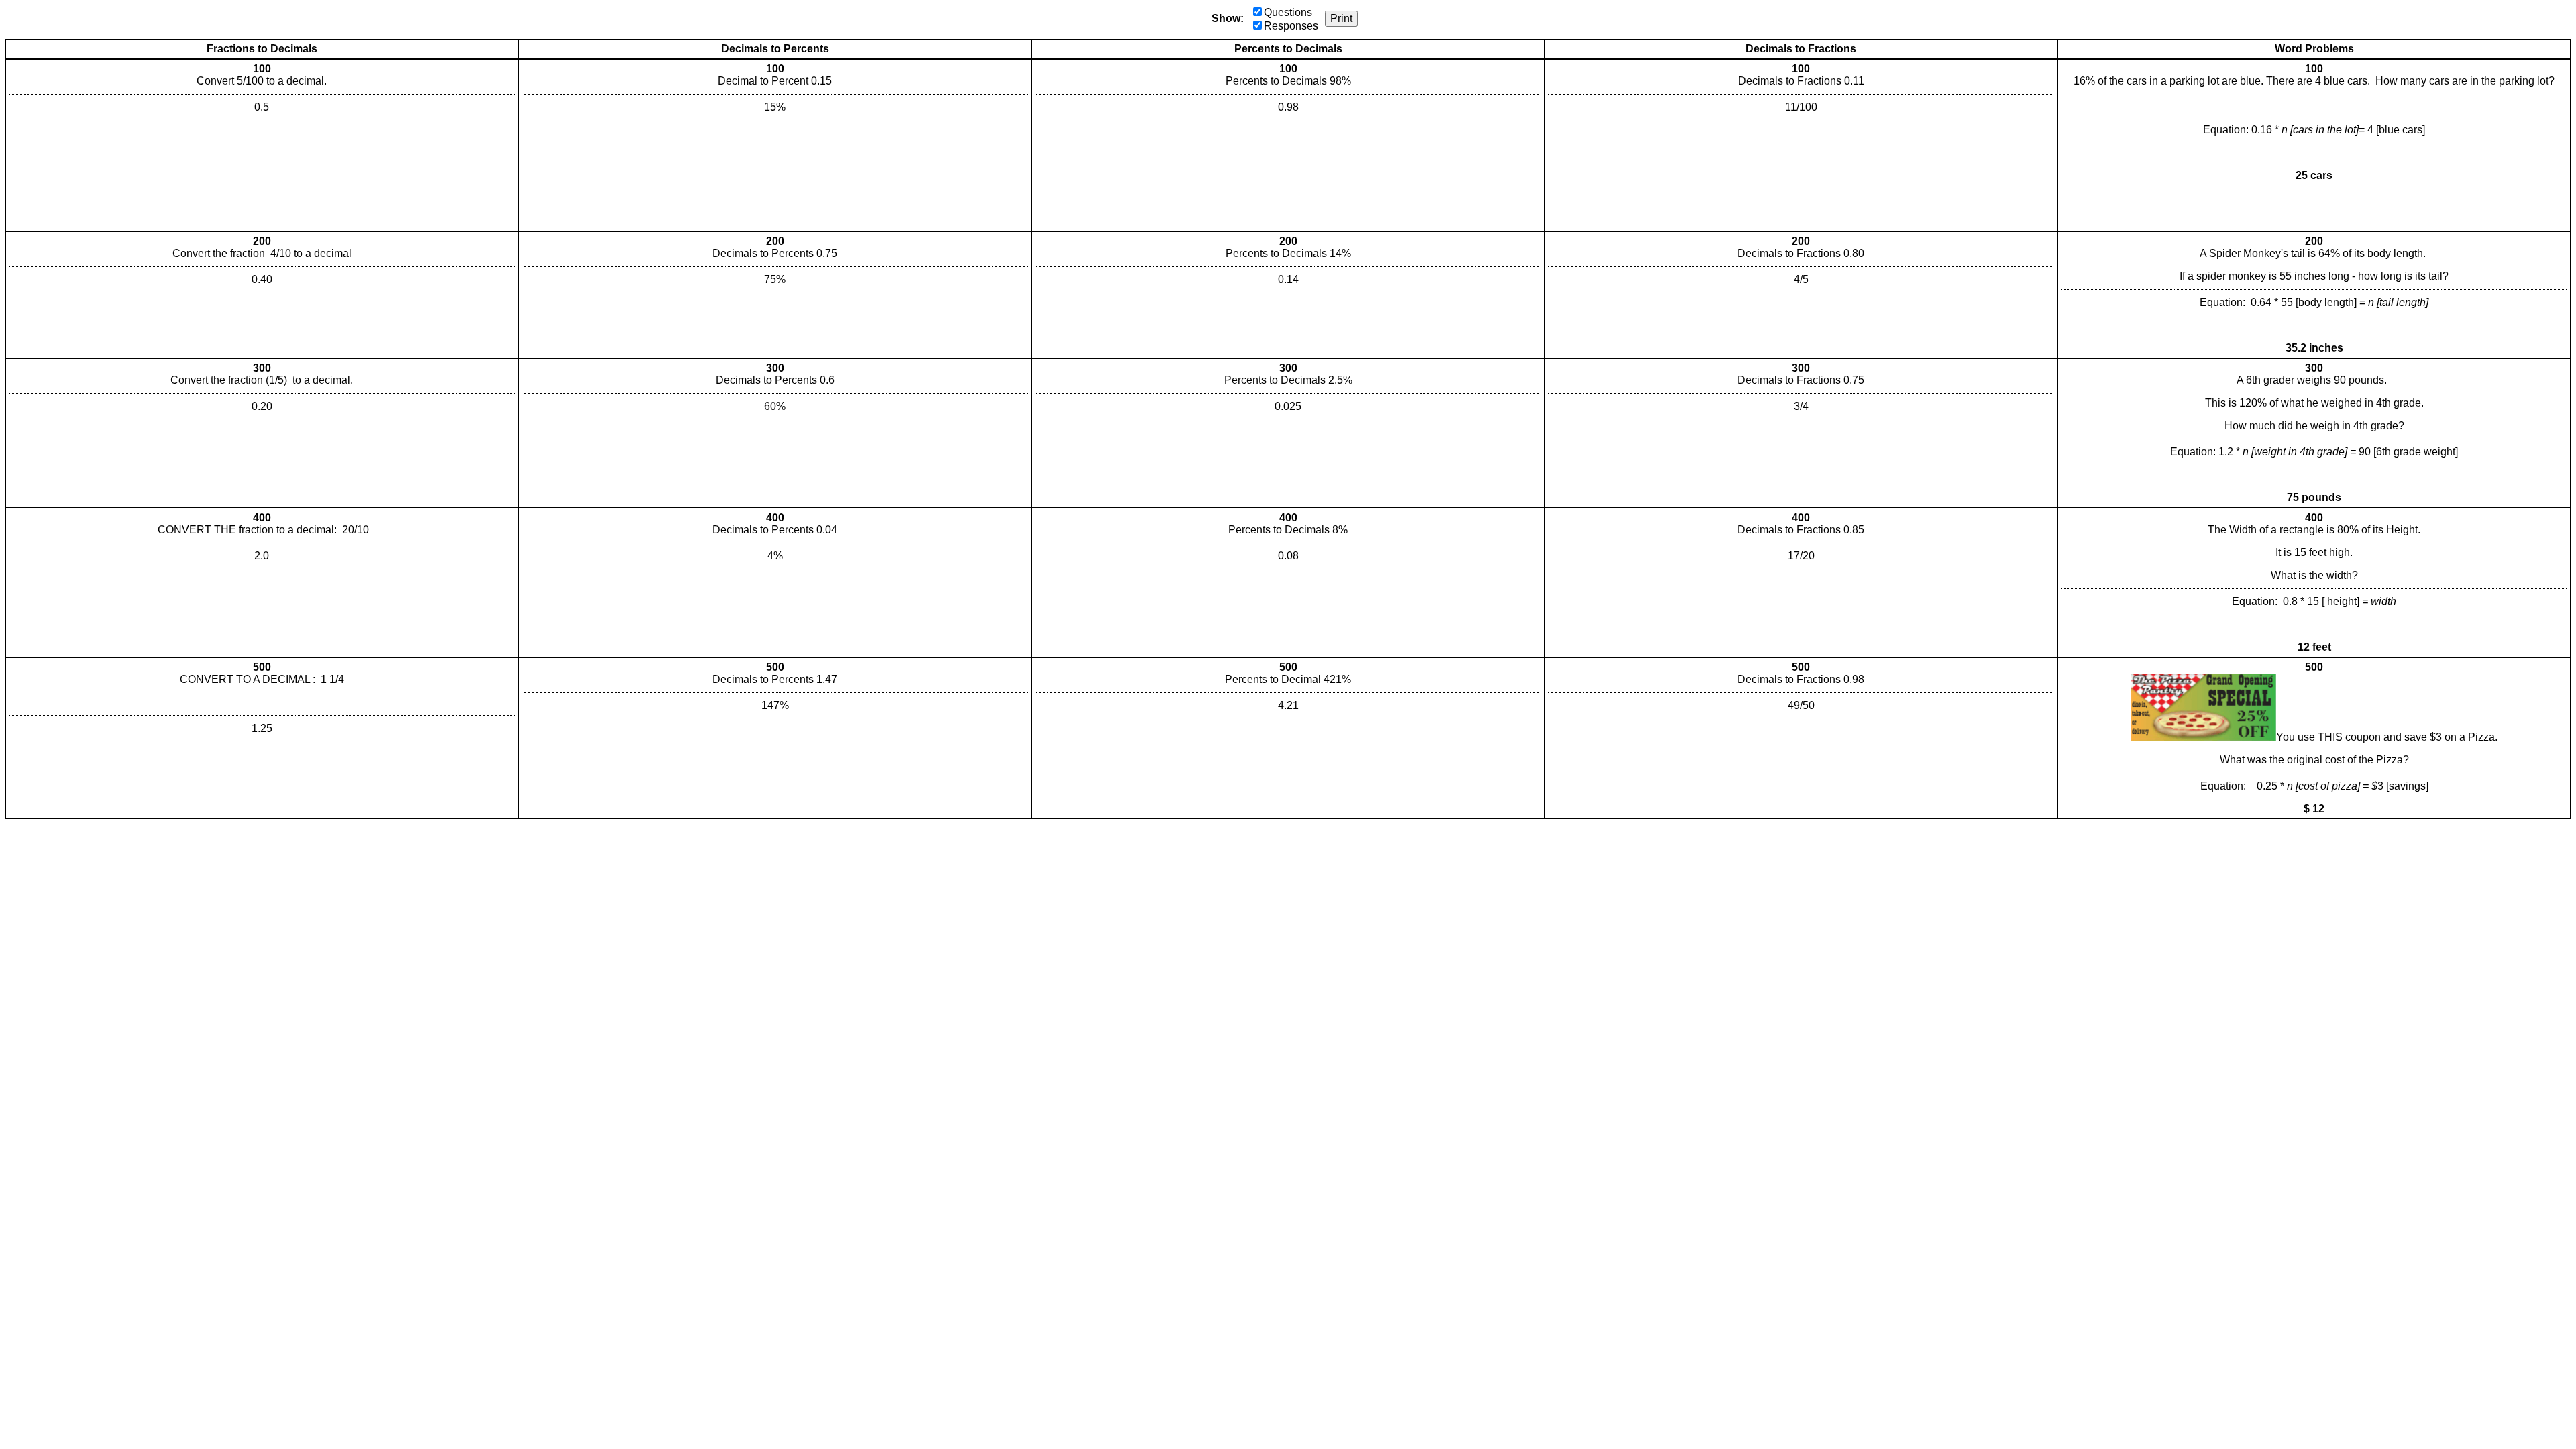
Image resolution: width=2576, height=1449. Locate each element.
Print (1341, 18)
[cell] (262, 145)
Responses (1291, 26)
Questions (1288, 12)
